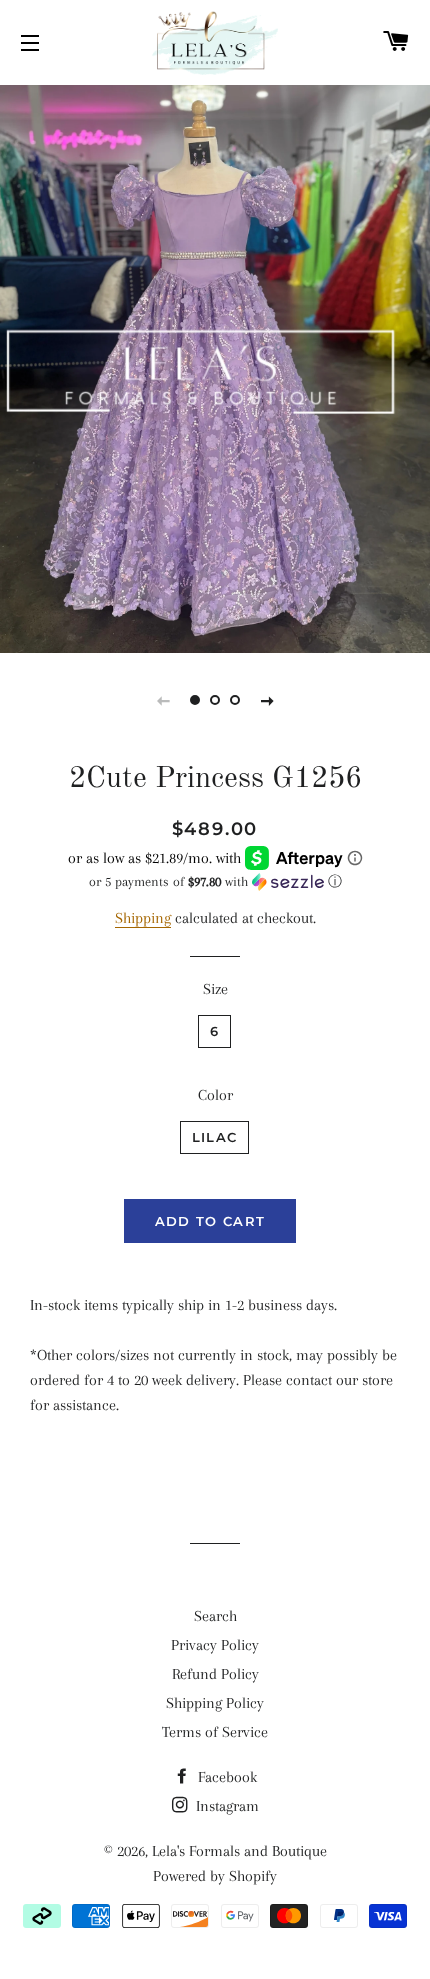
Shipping (143, 918)
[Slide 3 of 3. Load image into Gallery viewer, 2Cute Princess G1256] (235, 700)
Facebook (225, 1777)
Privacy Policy (215, 1645)
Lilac (215, 1137)
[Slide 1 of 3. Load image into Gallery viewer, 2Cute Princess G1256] (195, 700)
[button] (215, 882)
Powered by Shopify (215, 1876)
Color (215, 1095)
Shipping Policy (215, 1703)
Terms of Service (215, 1732)
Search (215, 1616)
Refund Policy (215, 1674)
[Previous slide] (163, 700)
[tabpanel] (215, 366)
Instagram (225, 1806)
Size (215, 989)
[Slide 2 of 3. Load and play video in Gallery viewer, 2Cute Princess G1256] (215, 700)
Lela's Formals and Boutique (239, 1851)
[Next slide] (267, 700)
